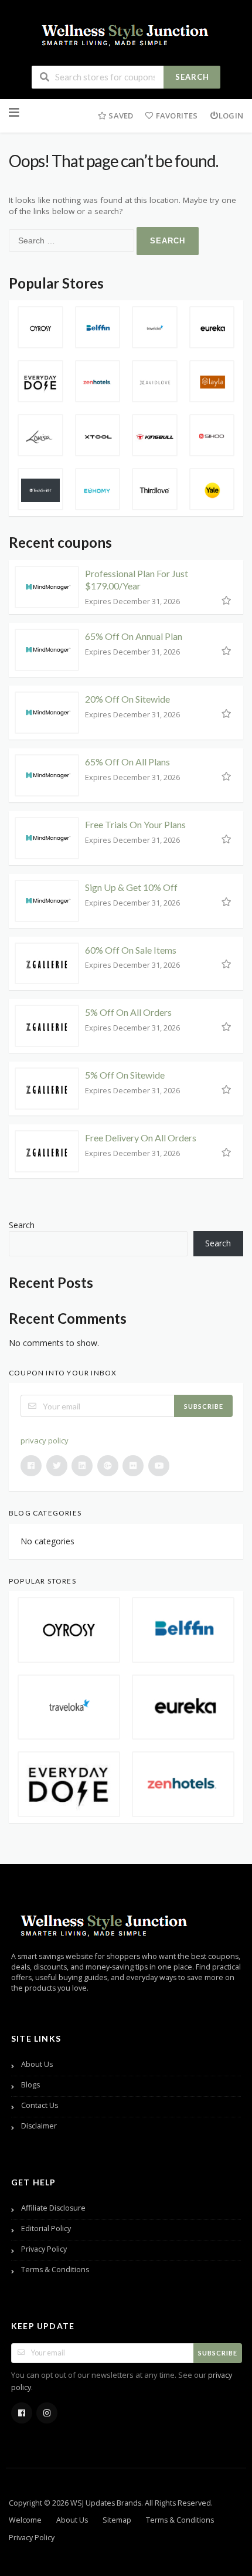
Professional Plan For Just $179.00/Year (137, 579)
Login (231, 116)
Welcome (25, 2520)
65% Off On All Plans (127, 762)
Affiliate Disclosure (53, 2208)
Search (192, 77)
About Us (37, 2064)
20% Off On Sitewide (127, 699)
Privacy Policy (44, 2249)
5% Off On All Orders (128, 1012)
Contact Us (40, 2105)
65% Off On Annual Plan (134, 636)
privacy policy (45, 1440)
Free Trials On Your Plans (135, 824)
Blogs (30, 2085)
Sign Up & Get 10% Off (131, 887)
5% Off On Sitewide (125, 1075)
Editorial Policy (46, 2228)
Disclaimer (39, 2126)
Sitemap (117, 2520)
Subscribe (204, 1406)
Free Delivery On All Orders (141, 1138)
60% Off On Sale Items (131, 950)
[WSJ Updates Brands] (126, 33)
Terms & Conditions (55, 2270)
